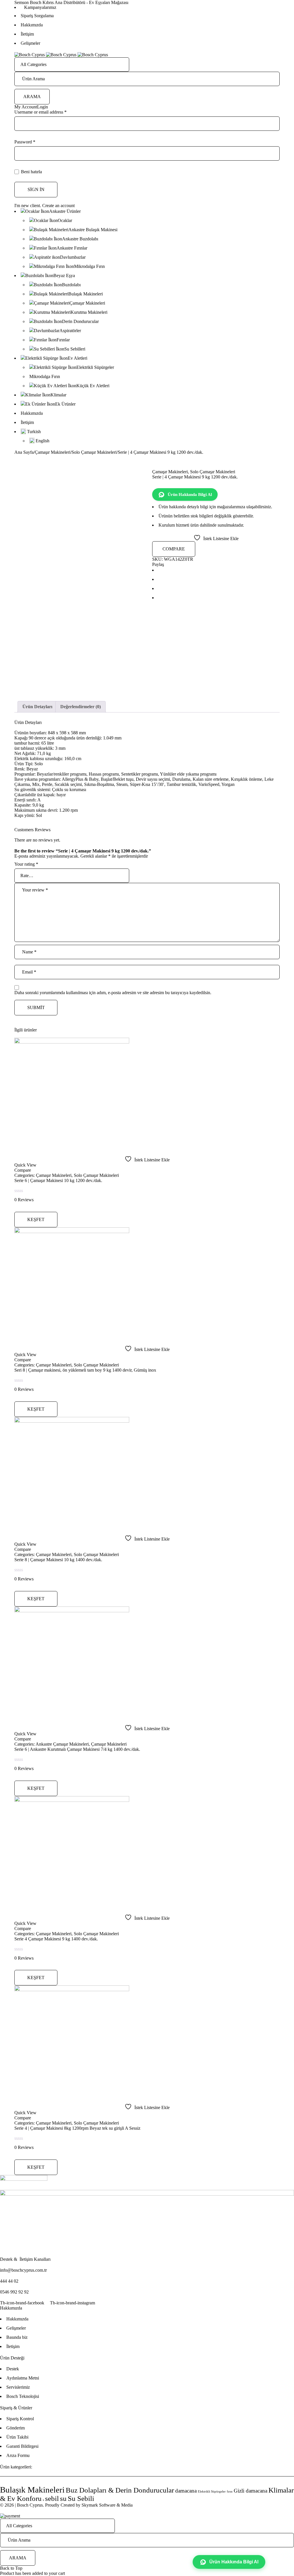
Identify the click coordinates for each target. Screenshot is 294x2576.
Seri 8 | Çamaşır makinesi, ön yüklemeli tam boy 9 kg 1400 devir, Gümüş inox (85, 1370)
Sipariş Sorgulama (37, 16)
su (63, 2498)
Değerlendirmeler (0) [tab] (81, 707)
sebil (52, 2498)
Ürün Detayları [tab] (37, 707)
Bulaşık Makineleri (32, 2490)
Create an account (58, 206)
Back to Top (11, 2568)
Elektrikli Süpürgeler (212, 2492)
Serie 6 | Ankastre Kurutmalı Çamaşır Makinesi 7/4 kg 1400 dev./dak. (77, 1749)
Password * (25, 142)
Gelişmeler (30, 43)
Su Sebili (81, 2498)
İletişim (27, 34)
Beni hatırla (31, 172)
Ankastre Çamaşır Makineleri (62, 1744)
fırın (230, 2492)
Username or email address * (40, 112)
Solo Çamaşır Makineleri (94, 452)
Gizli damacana (251, 2491)
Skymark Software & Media (107, 2505)
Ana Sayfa (24, 452)
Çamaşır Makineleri (53, 452)
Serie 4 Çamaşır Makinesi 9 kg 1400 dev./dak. (56, 1939)
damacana (186, 2491)
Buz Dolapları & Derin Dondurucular (120, 2490)
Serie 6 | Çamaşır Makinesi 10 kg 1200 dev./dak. (58, 1180)
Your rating (26, 864)
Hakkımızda (32, 25)
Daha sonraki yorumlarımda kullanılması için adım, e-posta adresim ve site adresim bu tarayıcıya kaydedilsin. (113, 993)
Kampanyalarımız (40, 7)
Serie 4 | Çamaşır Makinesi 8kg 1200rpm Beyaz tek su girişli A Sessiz (77, 2128)
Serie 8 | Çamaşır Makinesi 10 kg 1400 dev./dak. (58, 1560)
